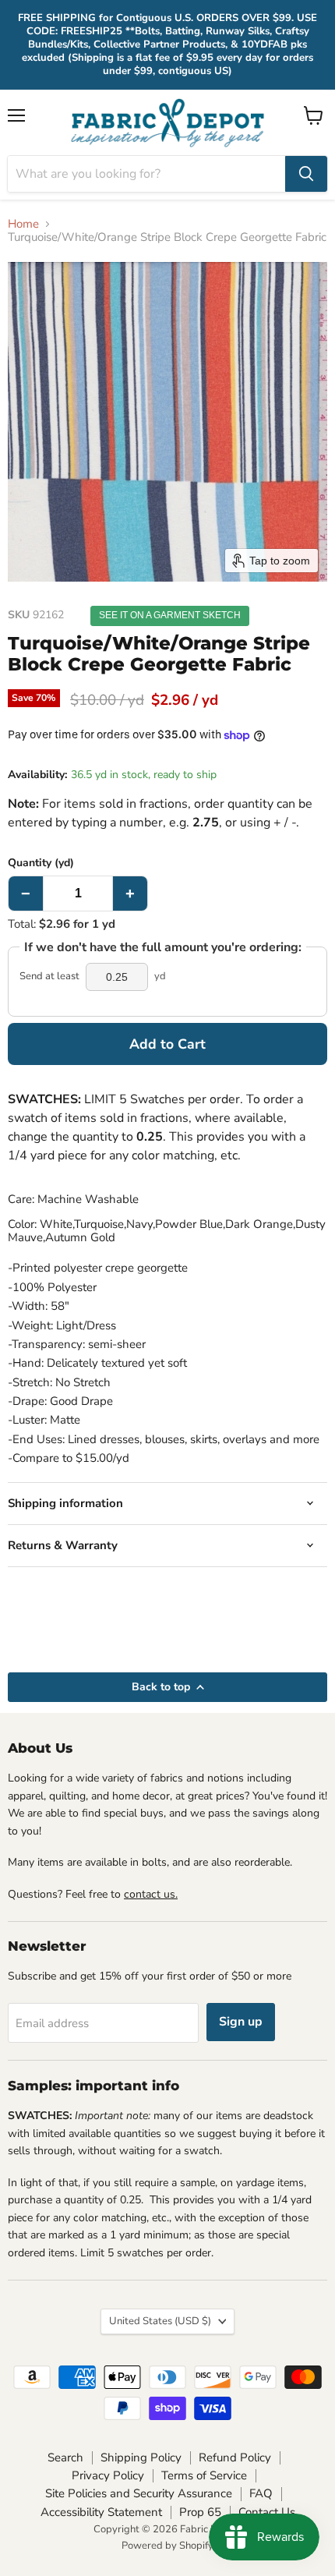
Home (23, 224)
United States (160, 2321)
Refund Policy (235, 2457)
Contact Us (267, 2512)
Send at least (49, 977)
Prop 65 (200, 2512)
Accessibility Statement (101, 2512)
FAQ (261, 2493)
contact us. (151, 1894)
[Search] (306, 174)
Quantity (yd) (41, 863)
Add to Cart (167, 1044)
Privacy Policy (108, 2475)
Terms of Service (204, 2475)
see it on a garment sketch (170, 615)
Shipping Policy (141, 2457)
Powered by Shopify (167, 2546)
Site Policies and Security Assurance (139, 2493)
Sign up (241, 2022)
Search (65, 2457)
